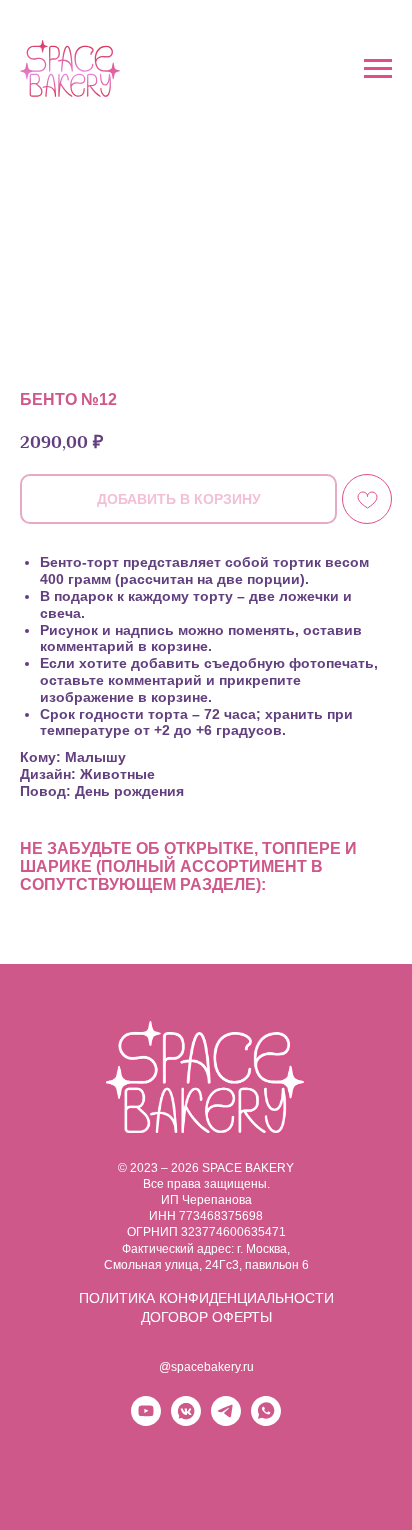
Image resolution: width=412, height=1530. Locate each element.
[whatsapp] (266, 1420)
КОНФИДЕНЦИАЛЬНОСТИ (246, 1298)
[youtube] (146, 1420)
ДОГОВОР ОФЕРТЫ (206, 1317)
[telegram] (226, 1420)
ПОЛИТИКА (119, 1298)
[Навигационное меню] (378, 69)
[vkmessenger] (186, 1420)
